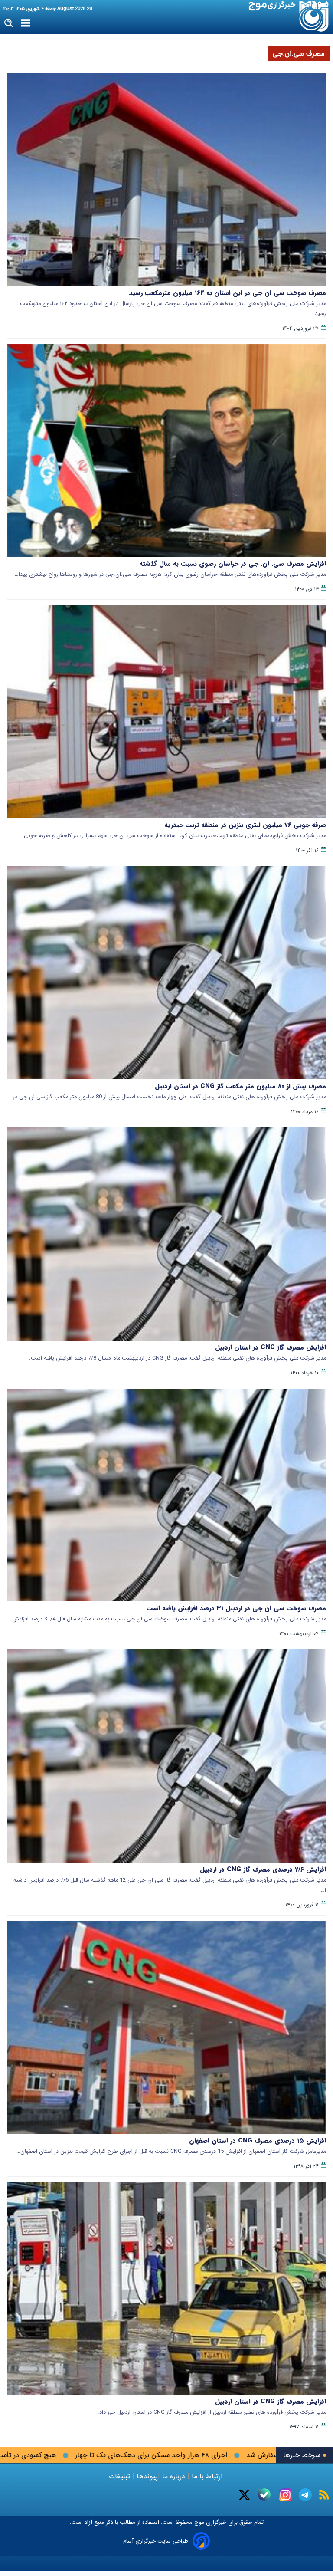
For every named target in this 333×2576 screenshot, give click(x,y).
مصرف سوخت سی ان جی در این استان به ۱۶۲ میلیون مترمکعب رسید (228, 293)
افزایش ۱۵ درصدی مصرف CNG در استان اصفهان (258, 2141)
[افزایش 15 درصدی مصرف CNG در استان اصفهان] (166, 2027)
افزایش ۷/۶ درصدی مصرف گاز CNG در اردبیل (263, 1870)
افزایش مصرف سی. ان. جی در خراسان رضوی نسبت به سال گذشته (233, 564)
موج (198, 2522)
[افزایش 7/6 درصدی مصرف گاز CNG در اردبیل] (166, 1756)
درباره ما (174, 2476)
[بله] (264, 2495)
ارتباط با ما (207, 2476)
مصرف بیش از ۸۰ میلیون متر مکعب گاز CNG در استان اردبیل (240, 1086)
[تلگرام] (305, 2495)
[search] (9, 23)
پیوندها (146, 2476)
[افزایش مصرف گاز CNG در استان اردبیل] (166, 1234)
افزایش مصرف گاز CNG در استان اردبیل (271, 1347)
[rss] (324, 2495)
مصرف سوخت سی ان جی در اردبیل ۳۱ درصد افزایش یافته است (236, 1608)
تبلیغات (121, 2476)
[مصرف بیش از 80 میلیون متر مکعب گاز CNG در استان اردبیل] (166, 973)
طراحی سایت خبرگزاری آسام (156, 2541)
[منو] (26, 23)
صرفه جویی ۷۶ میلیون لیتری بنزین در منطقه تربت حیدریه (245, 825)
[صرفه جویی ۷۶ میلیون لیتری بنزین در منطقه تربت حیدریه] (166, 711)
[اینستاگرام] (285, 2495)
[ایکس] (244, 2495)
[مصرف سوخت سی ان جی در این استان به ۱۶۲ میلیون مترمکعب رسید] (166, 179)
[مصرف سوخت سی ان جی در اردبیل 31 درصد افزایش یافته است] (166, 1495)
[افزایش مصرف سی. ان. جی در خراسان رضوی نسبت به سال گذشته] (166, 451)
